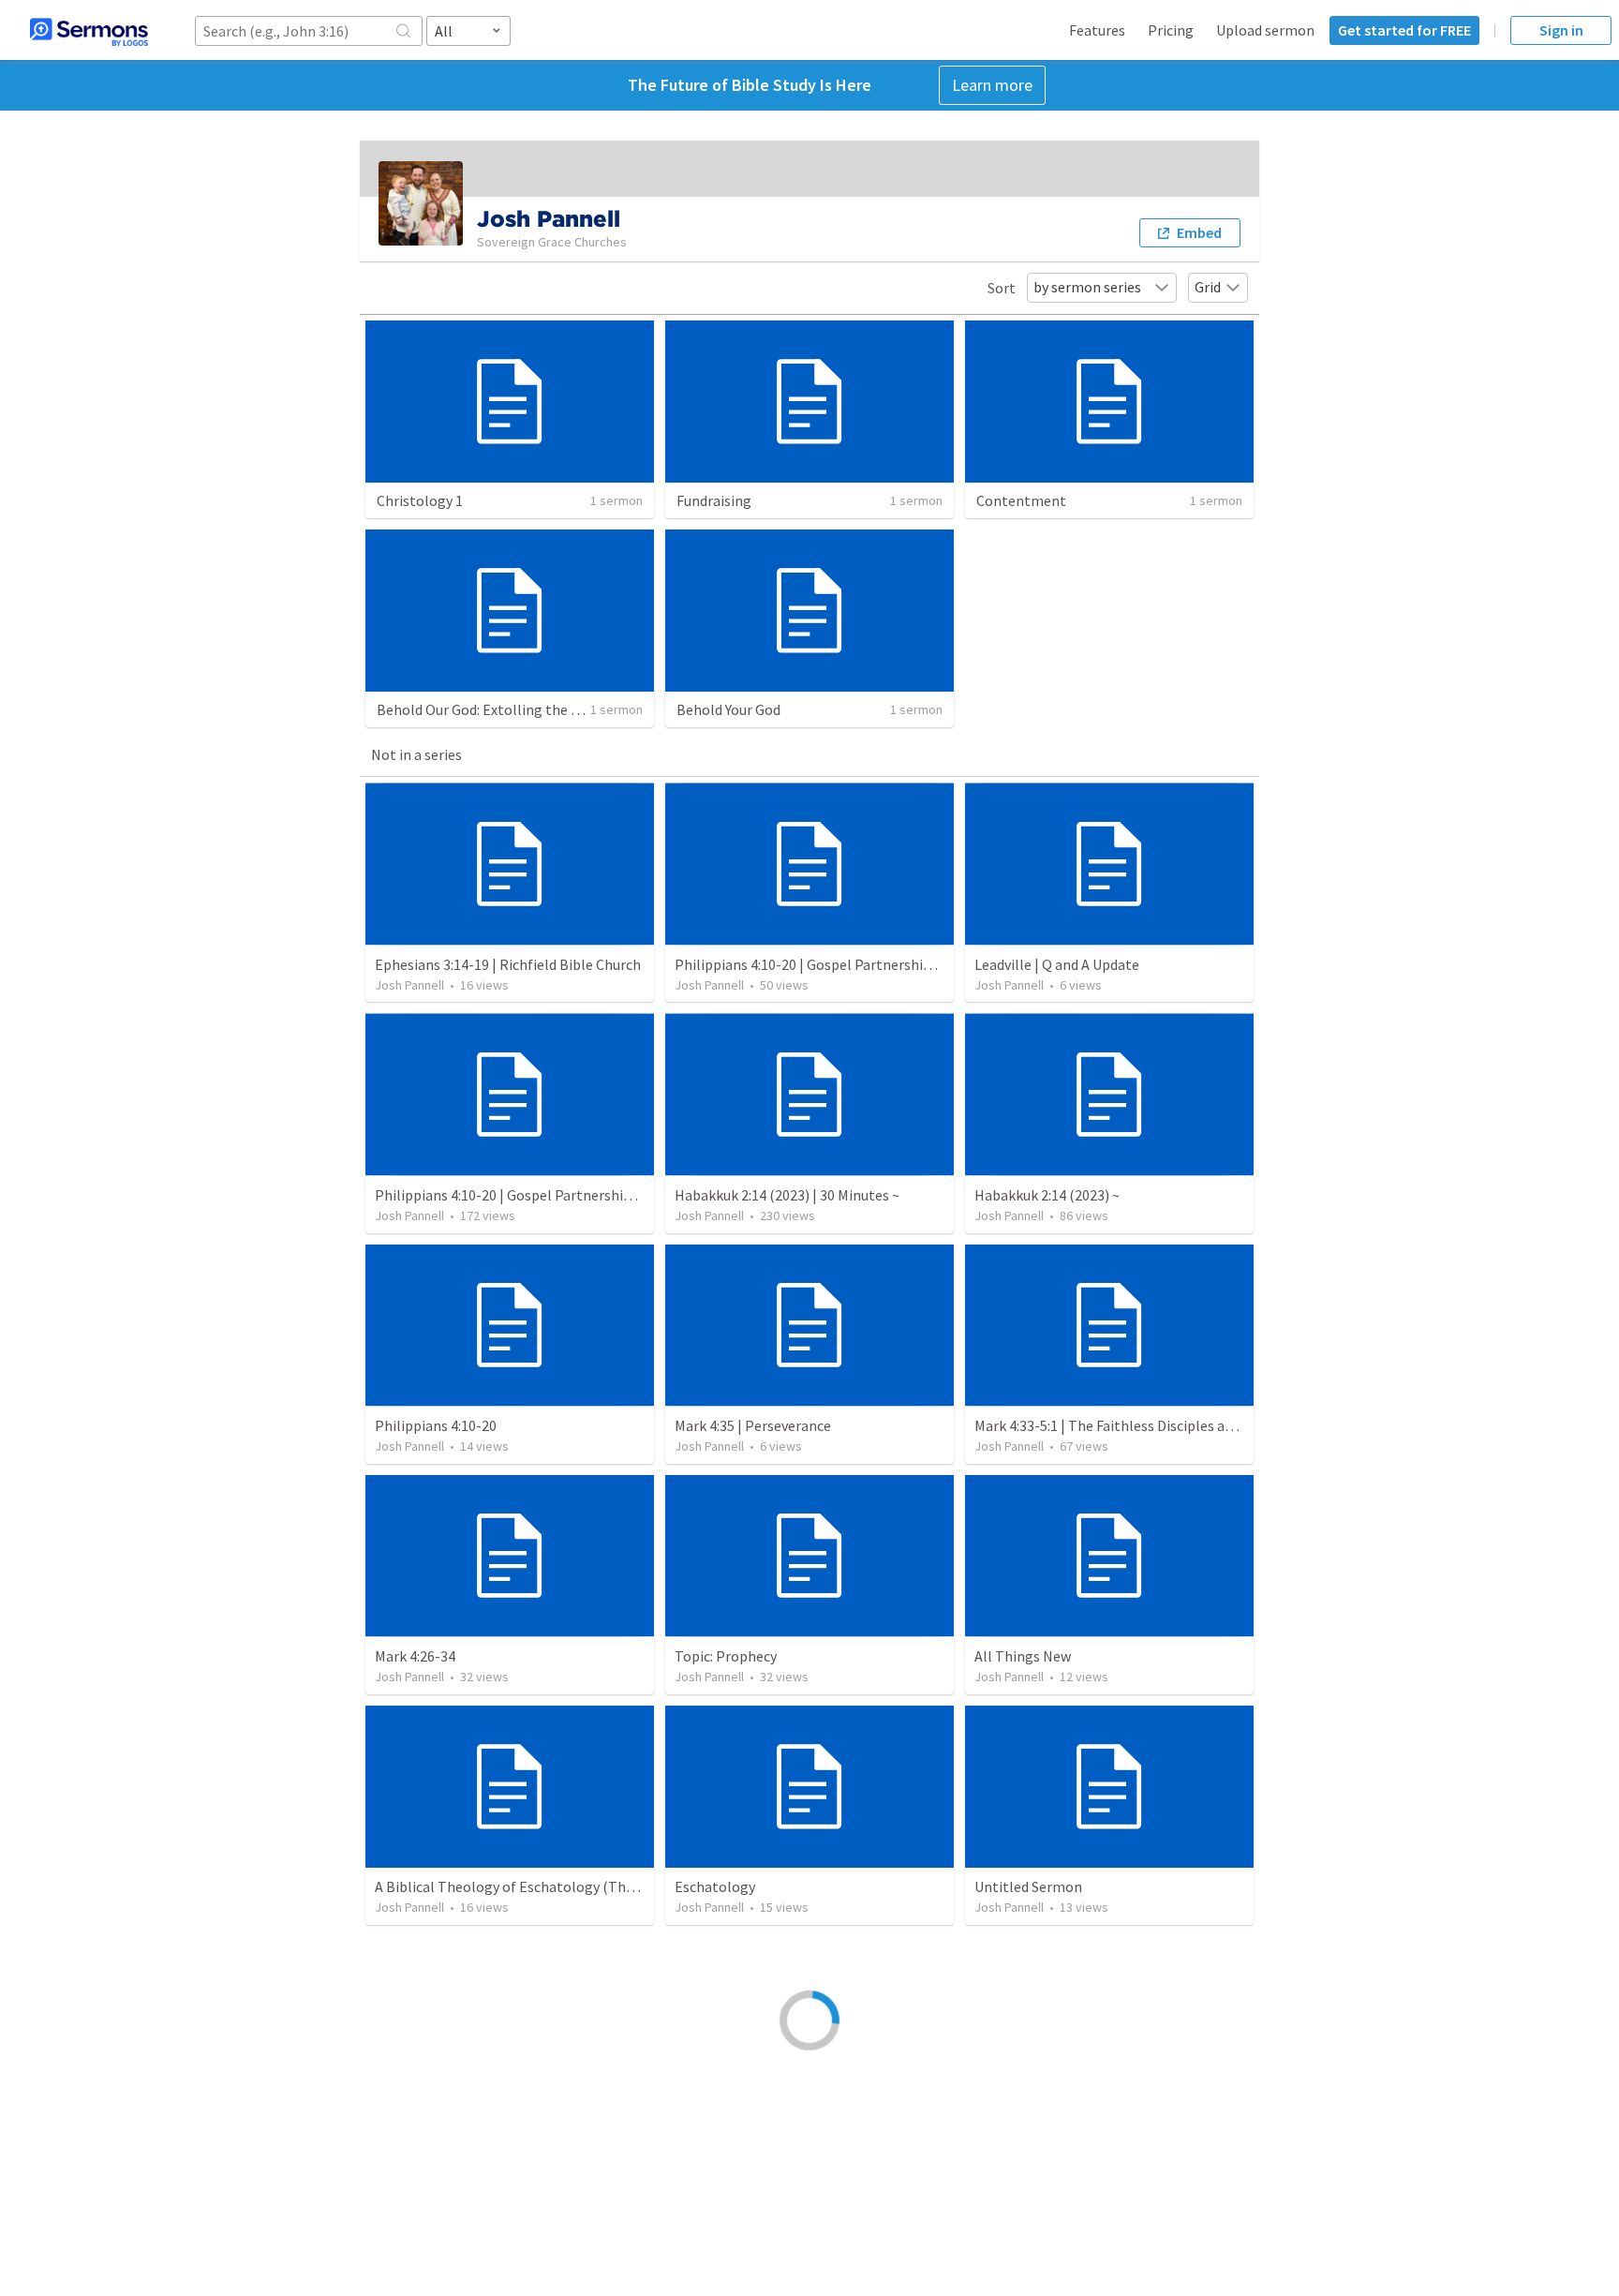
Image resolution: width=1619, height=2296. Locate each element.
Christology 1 (420, 500)
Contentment (1021, 500)
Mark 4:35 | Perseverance (753, 1425)
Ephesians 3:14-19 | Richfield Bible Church (508, 964)
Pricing (1171, 30)
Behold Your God (728, 709)
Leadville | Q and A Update (1057, 964)
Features (1097, 30)
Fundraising (714, 500)
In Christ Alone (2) (1032, 2117)
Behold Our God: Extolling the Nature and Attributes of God (567, 709)
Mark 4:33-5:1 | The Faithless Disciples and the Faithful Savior (1168, 1425)
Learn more (992, 85)
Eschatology (715, 1886)
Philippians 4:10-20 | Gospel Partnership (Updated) (537, 1195)
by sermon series (1087, 287)
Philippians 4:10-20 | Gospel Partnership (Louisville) (840, 964)
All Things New (1023, 1656)
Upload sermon (1265, 30)
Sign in (1561, 30)
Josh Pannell (409, 985)
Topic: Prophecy (726, 1656)
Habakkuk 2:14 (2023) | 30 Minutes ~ (787, 1195)
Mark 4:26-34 (415, 1656)
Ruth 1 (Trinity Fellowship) (760, 2117)
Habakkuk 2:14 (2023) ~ (1047, 1195)
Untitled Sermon (1028, 1886)
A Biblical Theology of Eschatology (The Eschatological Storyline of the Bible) (626, 1886)
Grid (1208, 287)
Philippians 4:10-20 (436, 1425)
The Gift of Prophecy (440, 2117)
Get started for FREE (1404, 30)
